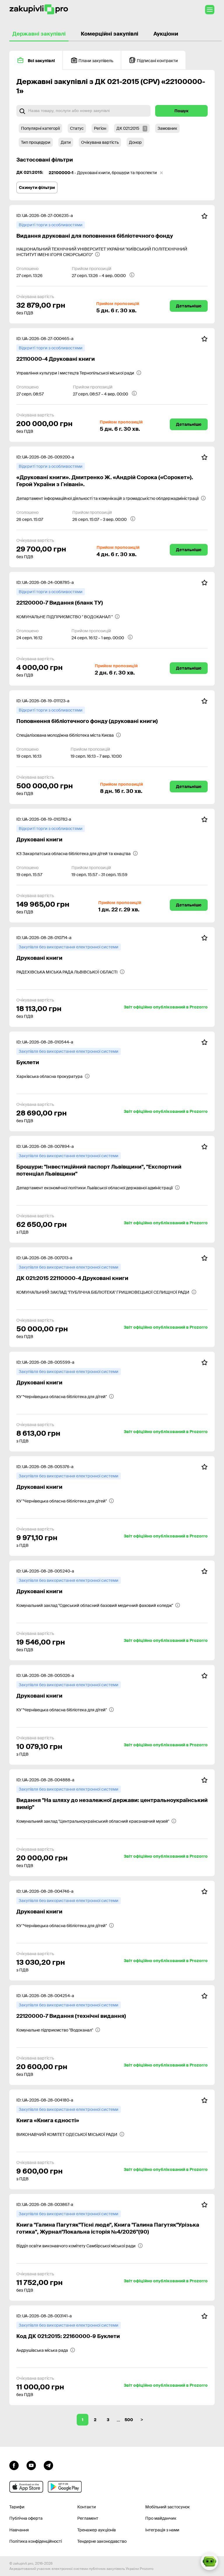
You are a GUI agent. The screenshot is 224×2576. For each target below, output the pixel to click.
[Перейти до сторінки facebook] (14, 2465)
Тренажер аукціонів (97, 2530)
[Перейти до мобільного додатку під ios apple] (26, 2487)
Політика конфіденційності (36, 2541)
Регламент (88, 2518)
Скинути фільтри (37, 188)
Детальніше (189, 306)
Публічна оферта (26, 2518)
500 (129, 2420)
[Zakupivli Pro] (39, 9)
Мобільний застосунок (168, 2507)
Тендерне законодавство (102, 2541)
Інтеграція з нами (162, 2530)
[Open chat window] (209, 2561)
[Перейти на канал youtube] (31, 2465)
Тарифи (17, 2507)
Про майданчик (161, 2518)
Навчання (19, 2530)
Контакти (87, 2507)
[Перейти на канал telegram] (48, 2465)
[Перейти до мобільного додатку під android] (65, 2487)
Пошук (182, 111)
